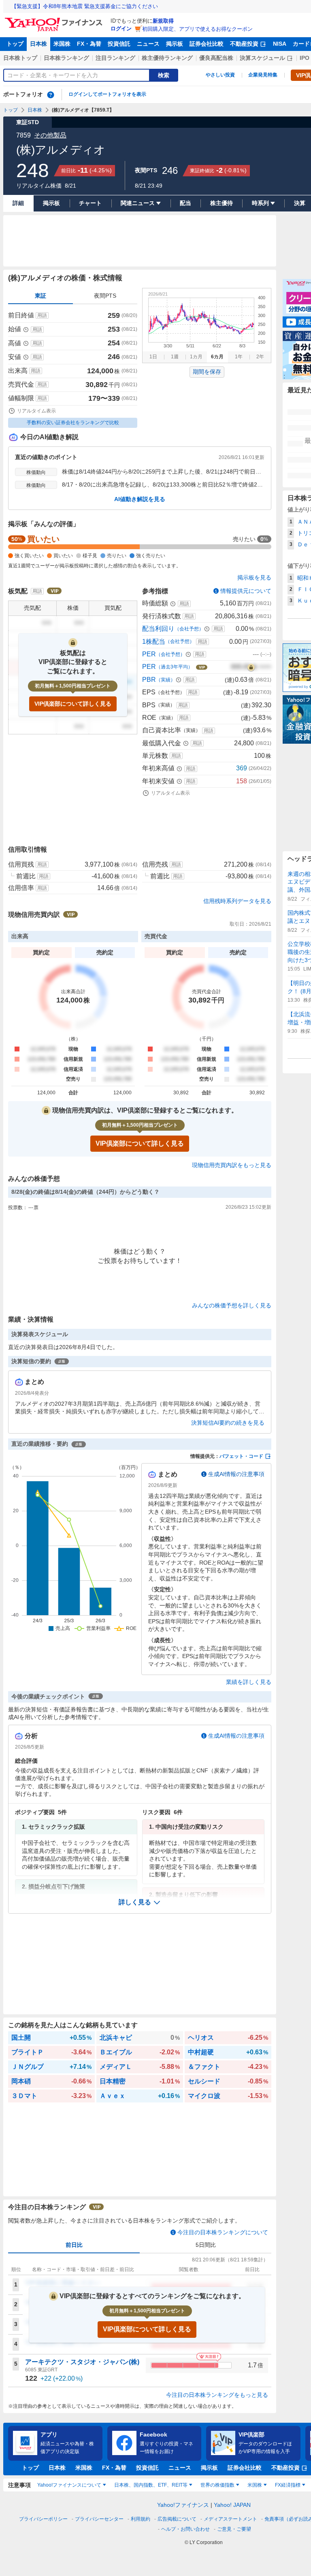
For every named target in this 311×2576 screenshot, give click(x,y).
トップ (15, 44)
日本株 (38, 44)
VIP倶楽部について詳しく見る (73, 704)
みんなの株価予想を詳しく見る (232, 1305)
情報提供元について (246, 591)
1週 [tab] (175, 357)
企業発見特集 (263, 75)
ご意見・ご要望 (234, 2529)
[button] (140, 1902)
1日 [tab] (153, 357)
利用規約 (141, 2519)
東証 (40, 296)
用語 (42, 315)
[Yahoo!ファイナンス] (55, 20)
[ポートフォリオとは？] (51, 95)
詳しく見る (135, 1902)
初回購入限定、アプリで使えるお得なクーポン (197, 29)
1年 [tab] (239, 357)
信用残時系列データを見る (237, 901)
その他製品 (50, 135)
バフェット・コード (241, 1456)
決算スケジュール (262, 58)
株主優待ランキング (167, 58)
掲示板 (175, 44)
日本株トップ (20, 58)
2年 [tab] (260, 357)
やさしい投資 (220, 75)
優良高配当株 (216, 58)
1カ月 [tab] (196, 357)
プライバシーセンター (99, 2519)
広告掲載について (177, 2519)
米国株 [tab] (255, 2485)
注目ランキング (115, 58)
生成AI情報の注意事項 (236, 1474)
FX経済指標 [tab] (288, 2485)
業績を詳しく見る (249, 1682)
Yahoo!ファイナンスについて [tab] (69, 2485)
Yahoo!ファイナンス (183, 2505)
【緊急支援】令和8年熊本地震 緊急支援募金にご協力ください (85, 6)
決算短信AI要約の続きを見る (228, 1423)
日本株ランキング (66, 58)
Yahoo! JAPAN (232, 2505)
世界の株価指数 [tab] (217, 2485)
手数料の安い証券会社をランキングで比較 (73, 423)
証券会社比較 (207, 44)
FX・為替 (89, 44)
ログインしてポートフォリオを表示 (107, 94)
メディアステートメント (230, 2519)
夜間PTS (105, 296)
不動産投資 (244, 44)
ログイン (121, 29)
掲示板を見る (254, 577)
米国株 (62, 44)
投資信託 (119, 44)
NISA (280, 44)
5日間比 (206, 2245)
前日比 (74, 2245)
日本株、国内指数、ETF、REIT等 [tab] (151, 2485)
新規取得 (163, 21)
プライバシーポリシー (43, 2519)
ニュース (148, 44)
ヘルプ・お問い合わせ (185, 2529)
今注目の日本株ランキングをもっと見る (217, 2395)
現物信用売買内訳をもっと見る (232, 1165)
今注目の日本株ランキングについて (223, 2232)
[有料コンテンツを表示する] (251, 667)
